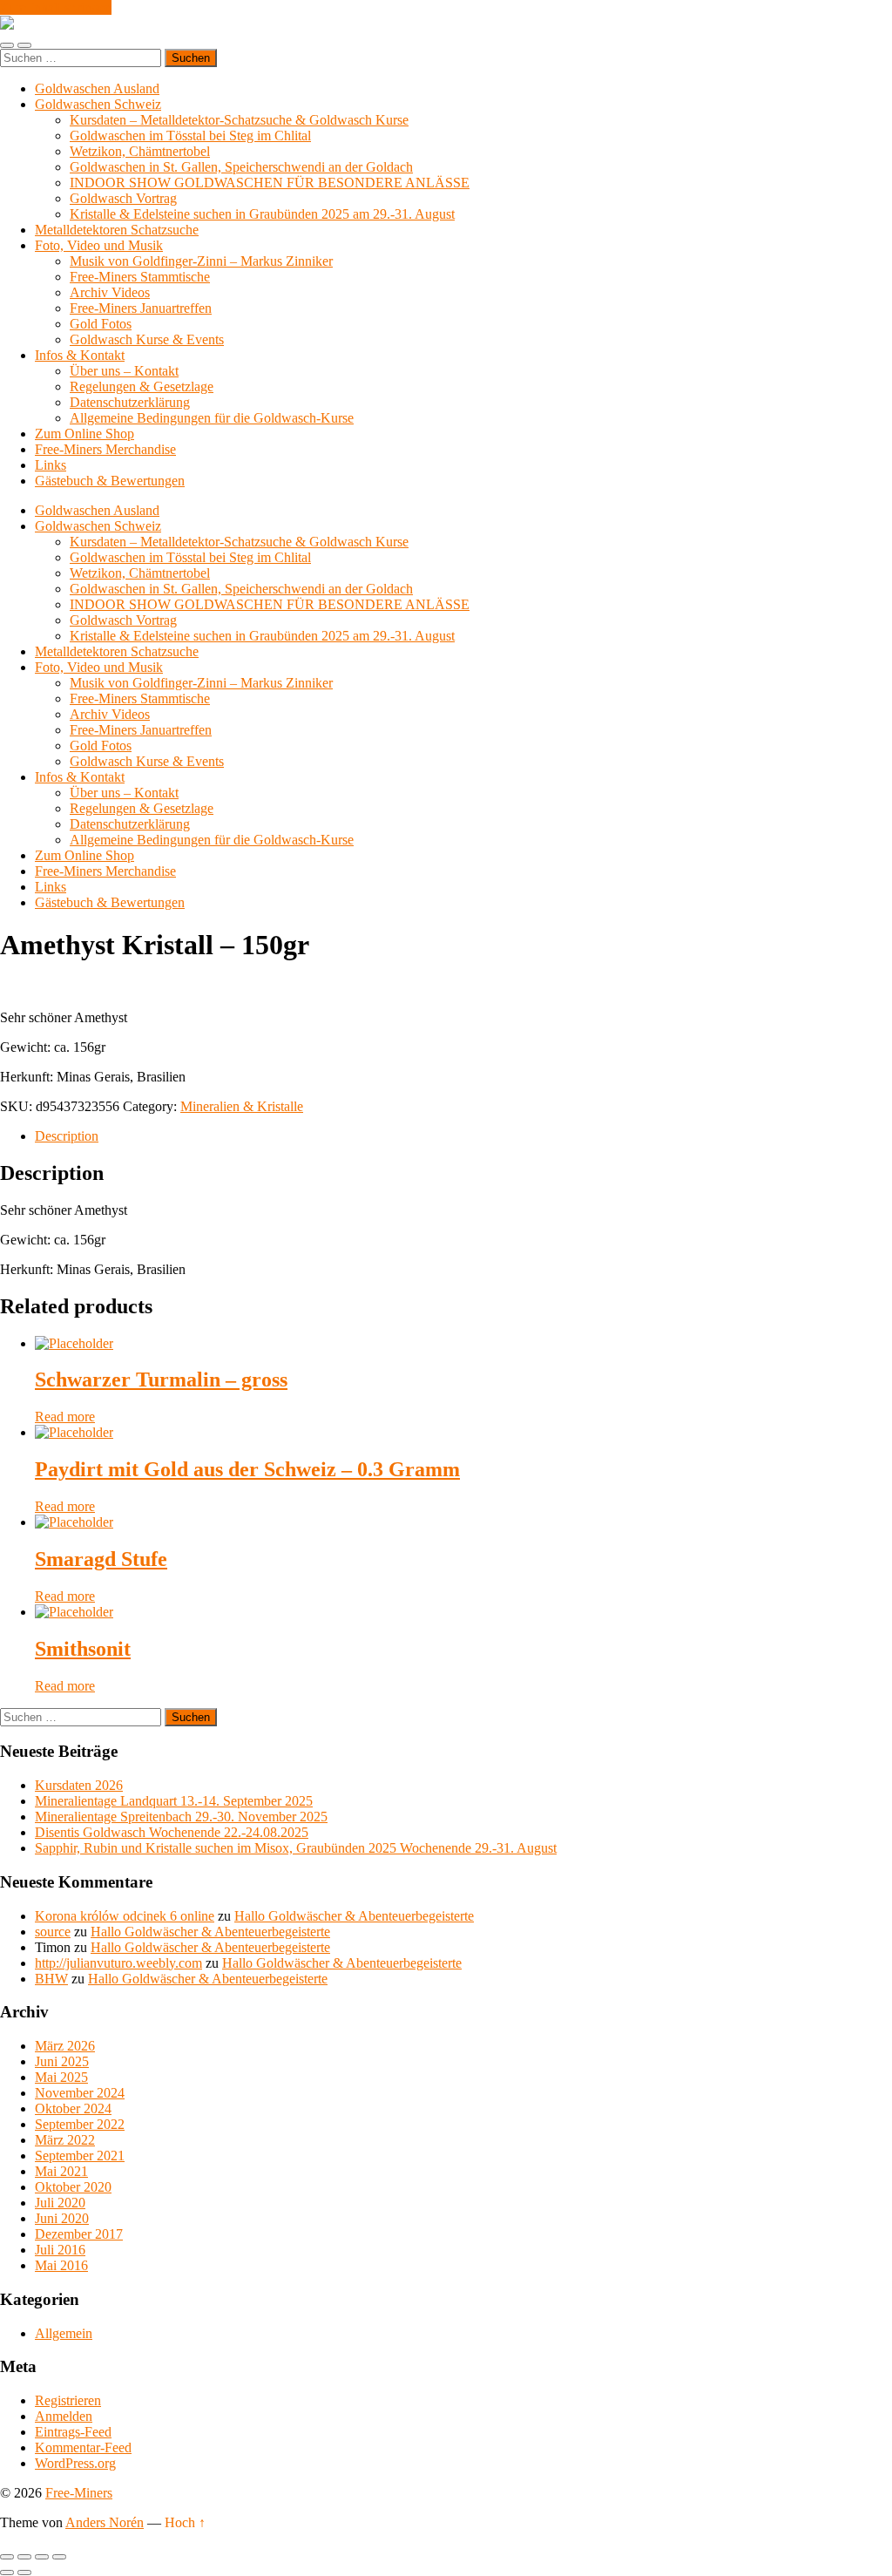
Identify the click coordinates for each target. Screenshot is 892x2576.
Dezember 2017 (79, 2234)
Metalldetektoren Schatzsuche (117, 230)
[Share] (24, 2557)
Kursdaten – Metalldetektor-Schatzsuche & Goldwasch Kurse (239, 120)
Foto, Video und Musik (99, 245)
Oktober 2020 (73, 2187)
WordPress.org (75, 2463)
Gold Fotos (101, 324)
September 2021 (80, 2156)
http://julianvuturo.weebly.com (118, 1963)
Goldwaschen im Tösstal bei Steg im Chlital (190, 136)
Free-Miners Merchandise (105, 449)
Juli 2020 (60, 2203)
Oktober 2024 (73, 2108)
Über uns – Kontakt (124, 371)
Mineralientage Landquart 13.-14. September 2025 (174, 1801)
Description (67, 1136)
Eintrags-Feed (73, 2432)
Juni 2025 (62, 2061)
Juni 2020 (62, 2218)
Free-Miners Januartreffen (141, 308)
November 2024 (80, 2093)
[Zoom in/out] (59, 2557)
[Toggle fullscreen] (42, 2557)
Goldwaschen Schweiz (98, 104)
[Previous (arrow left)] (7, 2573)
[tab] (463, 1136)
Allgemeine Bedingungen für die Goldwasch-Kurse (212, 418)
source (53, 1932)
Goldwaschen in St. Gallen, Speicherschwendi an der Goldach (241, 167)
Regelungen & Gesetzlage (142, 386)
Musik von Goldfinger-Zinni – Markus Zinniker (201, 261)
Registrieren (68, 2400)
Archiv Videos (110, 292)
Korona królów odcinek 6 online (125, 1916)
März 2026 (65, 2046)
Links (51, 465)
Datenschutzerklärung (130, 402)
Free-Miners (79, 2493)
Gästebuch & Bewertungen (110, 481)
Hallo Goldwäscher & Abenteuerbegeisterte (354, 1916)
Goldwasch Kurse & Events (147, 339)
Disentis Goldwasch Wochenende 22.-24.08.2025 (172, 1832)
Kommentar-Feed (83, 2447)
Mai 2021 (61, 2171)
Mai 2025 (61, 2077)
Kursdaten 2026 (79, 1785)
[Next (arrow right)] (24, 2573)
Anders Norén (105, 2522)
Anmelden (64, 2416)
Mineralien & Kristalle (242, 1106)
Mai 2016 (61, 2265)
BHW (51, 1979)
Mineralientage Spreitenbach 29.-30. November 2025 (181, 1817)
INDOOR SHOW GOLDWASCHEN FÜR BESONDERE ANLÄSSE (270, 183)
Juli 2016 (60, 2250)
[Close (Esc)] (7, 2557)
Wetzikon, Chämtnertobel (140, 151)
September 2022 (80, 2124)
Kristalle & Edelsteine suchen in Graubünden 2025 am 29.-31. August (262, 214)
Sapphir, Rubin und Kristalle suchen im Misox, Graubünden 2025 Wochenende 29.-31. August (296, 1848)
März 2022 (65, 2140)
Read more (65, 1417)
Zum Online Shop (84, 434)
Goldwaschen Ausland (97, 88)
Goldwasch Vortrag (123, 198)
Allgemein (64, 2333)
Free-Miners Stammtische (140, 277)
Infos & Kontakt (80, 355)
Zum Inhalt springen (56, 7)
